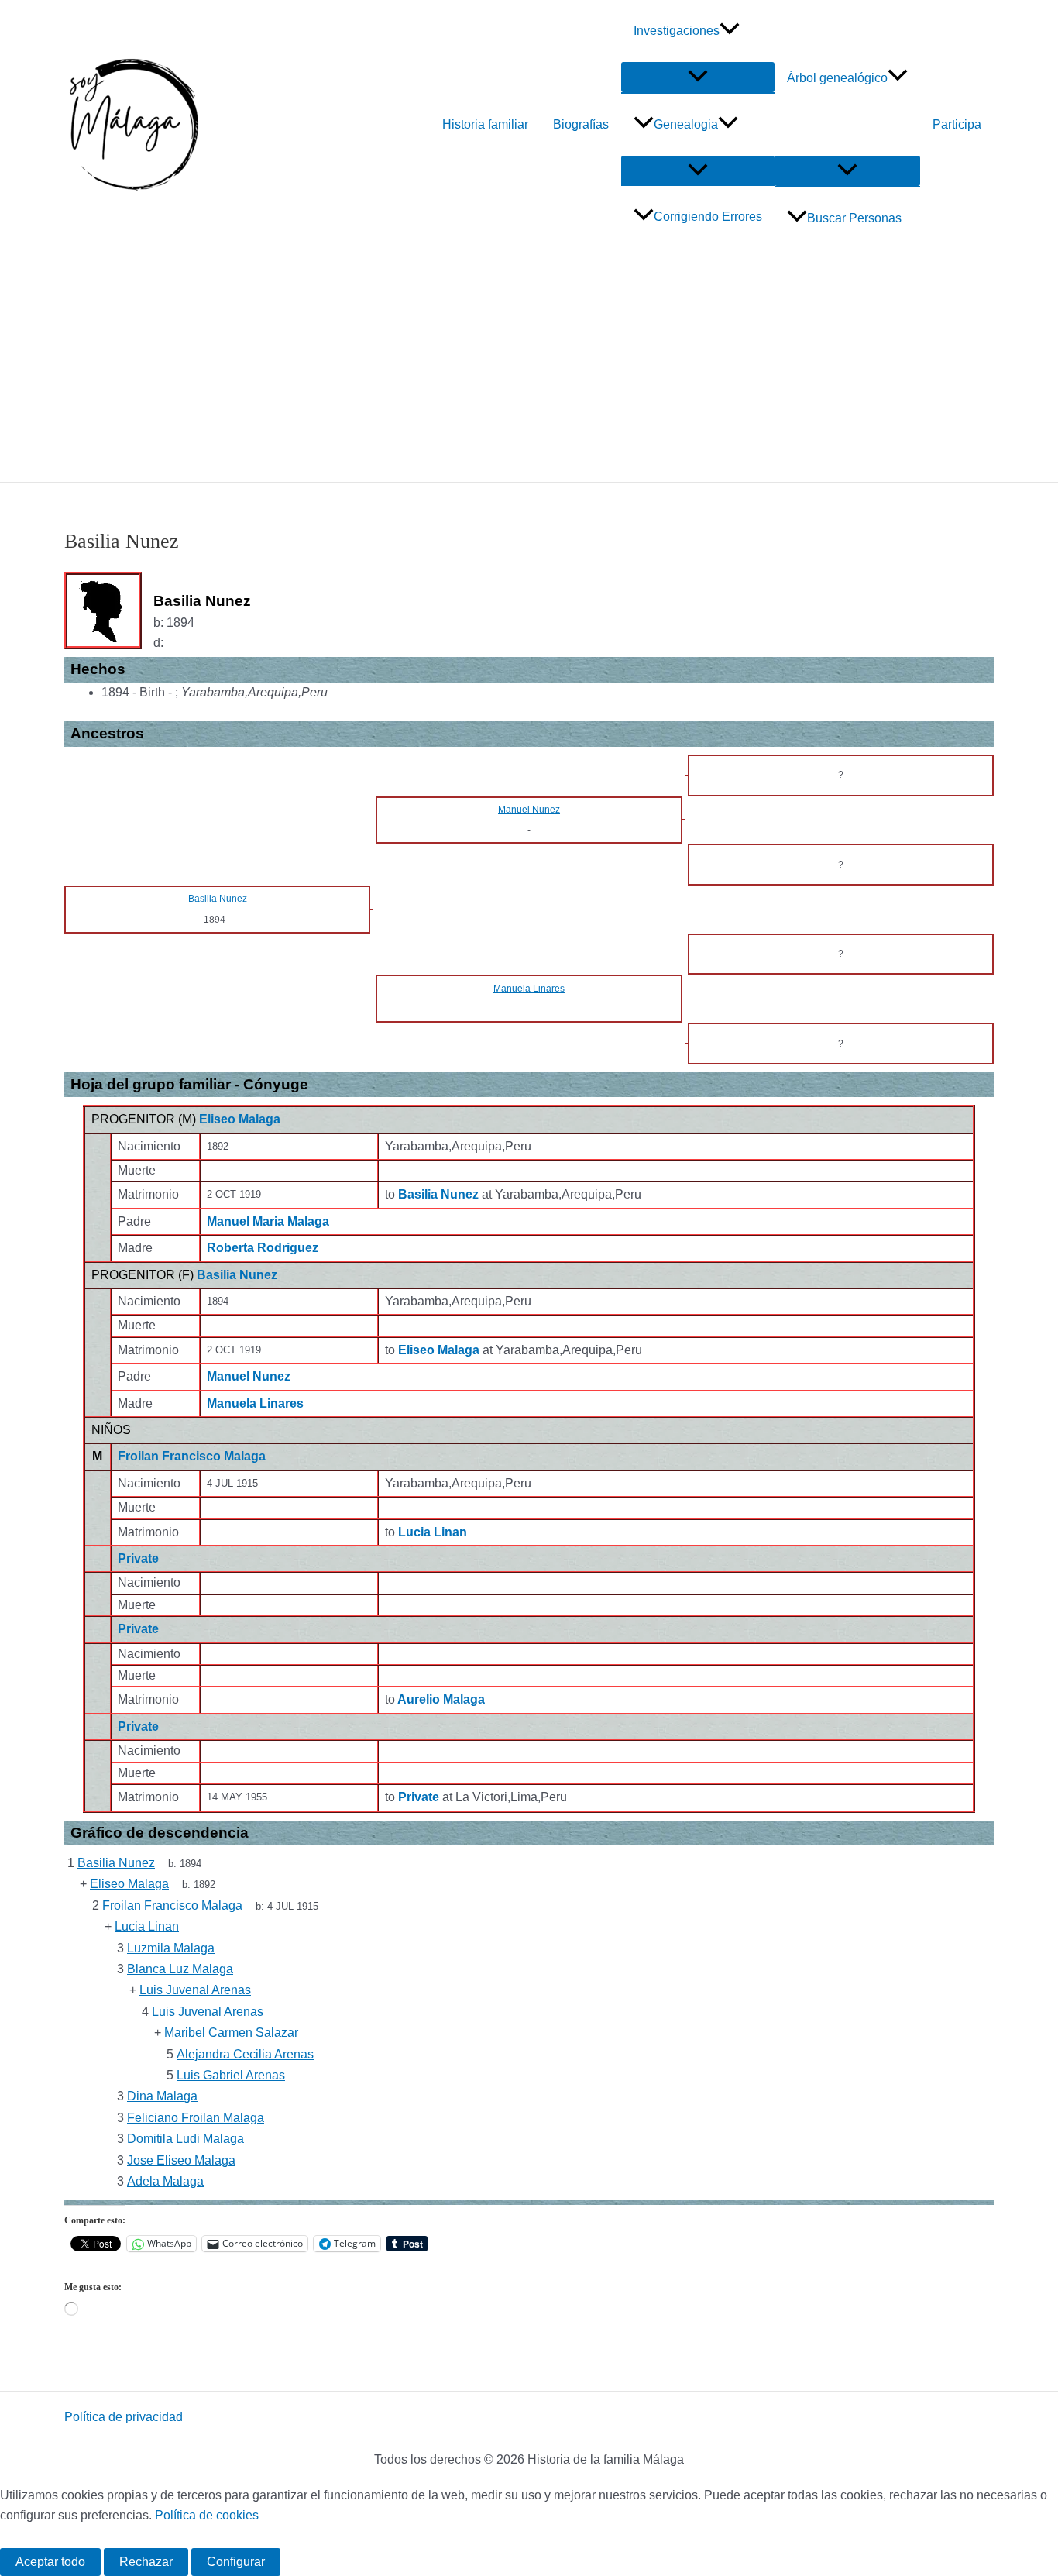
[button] (730, 31)
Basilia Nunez (237, 1275)
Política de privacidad (124, 2417)
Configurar (236, 2562)
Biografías (581, 124)
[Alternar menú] (698, 77)
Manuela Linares (255, 1403)
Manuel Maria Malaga (268, 1221)
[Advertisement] (529, 366)
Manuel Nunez (249, 1376)
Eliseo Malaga (240, 1119)
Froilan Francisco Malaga (192, 1456)
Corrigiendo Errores (708, 217)
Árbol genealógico (837, 78)
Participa (957, 124)
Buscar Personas (854, 218)
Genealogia (686, 124)
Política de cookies (207, 2515)
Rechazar (146, 2562)
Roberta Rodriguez (263, 1248)
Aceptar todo (50, 2562)
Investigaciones (677, 31)
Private (138, 1558)
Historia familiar (485, 124)
